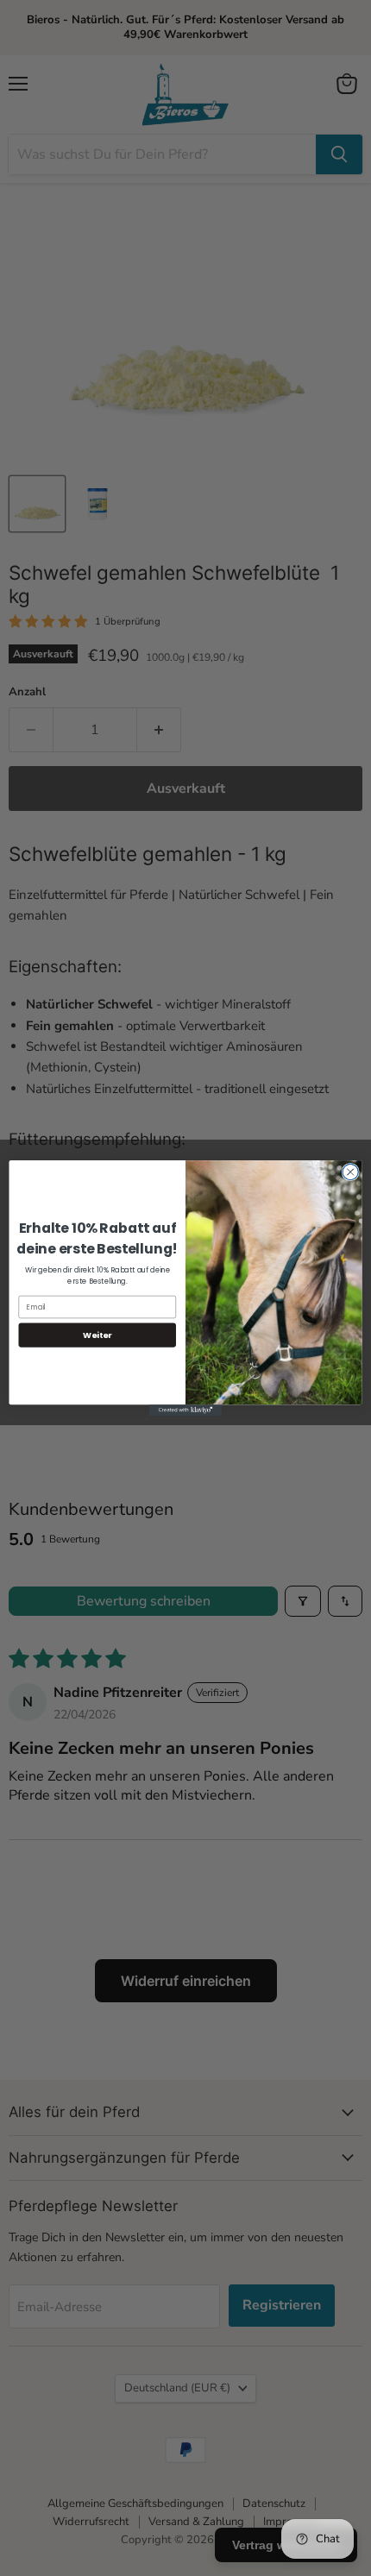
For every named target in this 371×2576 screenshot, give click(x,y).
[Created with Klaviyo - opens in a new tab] (185, 1410)
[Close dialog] (350, 1172)
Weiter (97, 1335)
